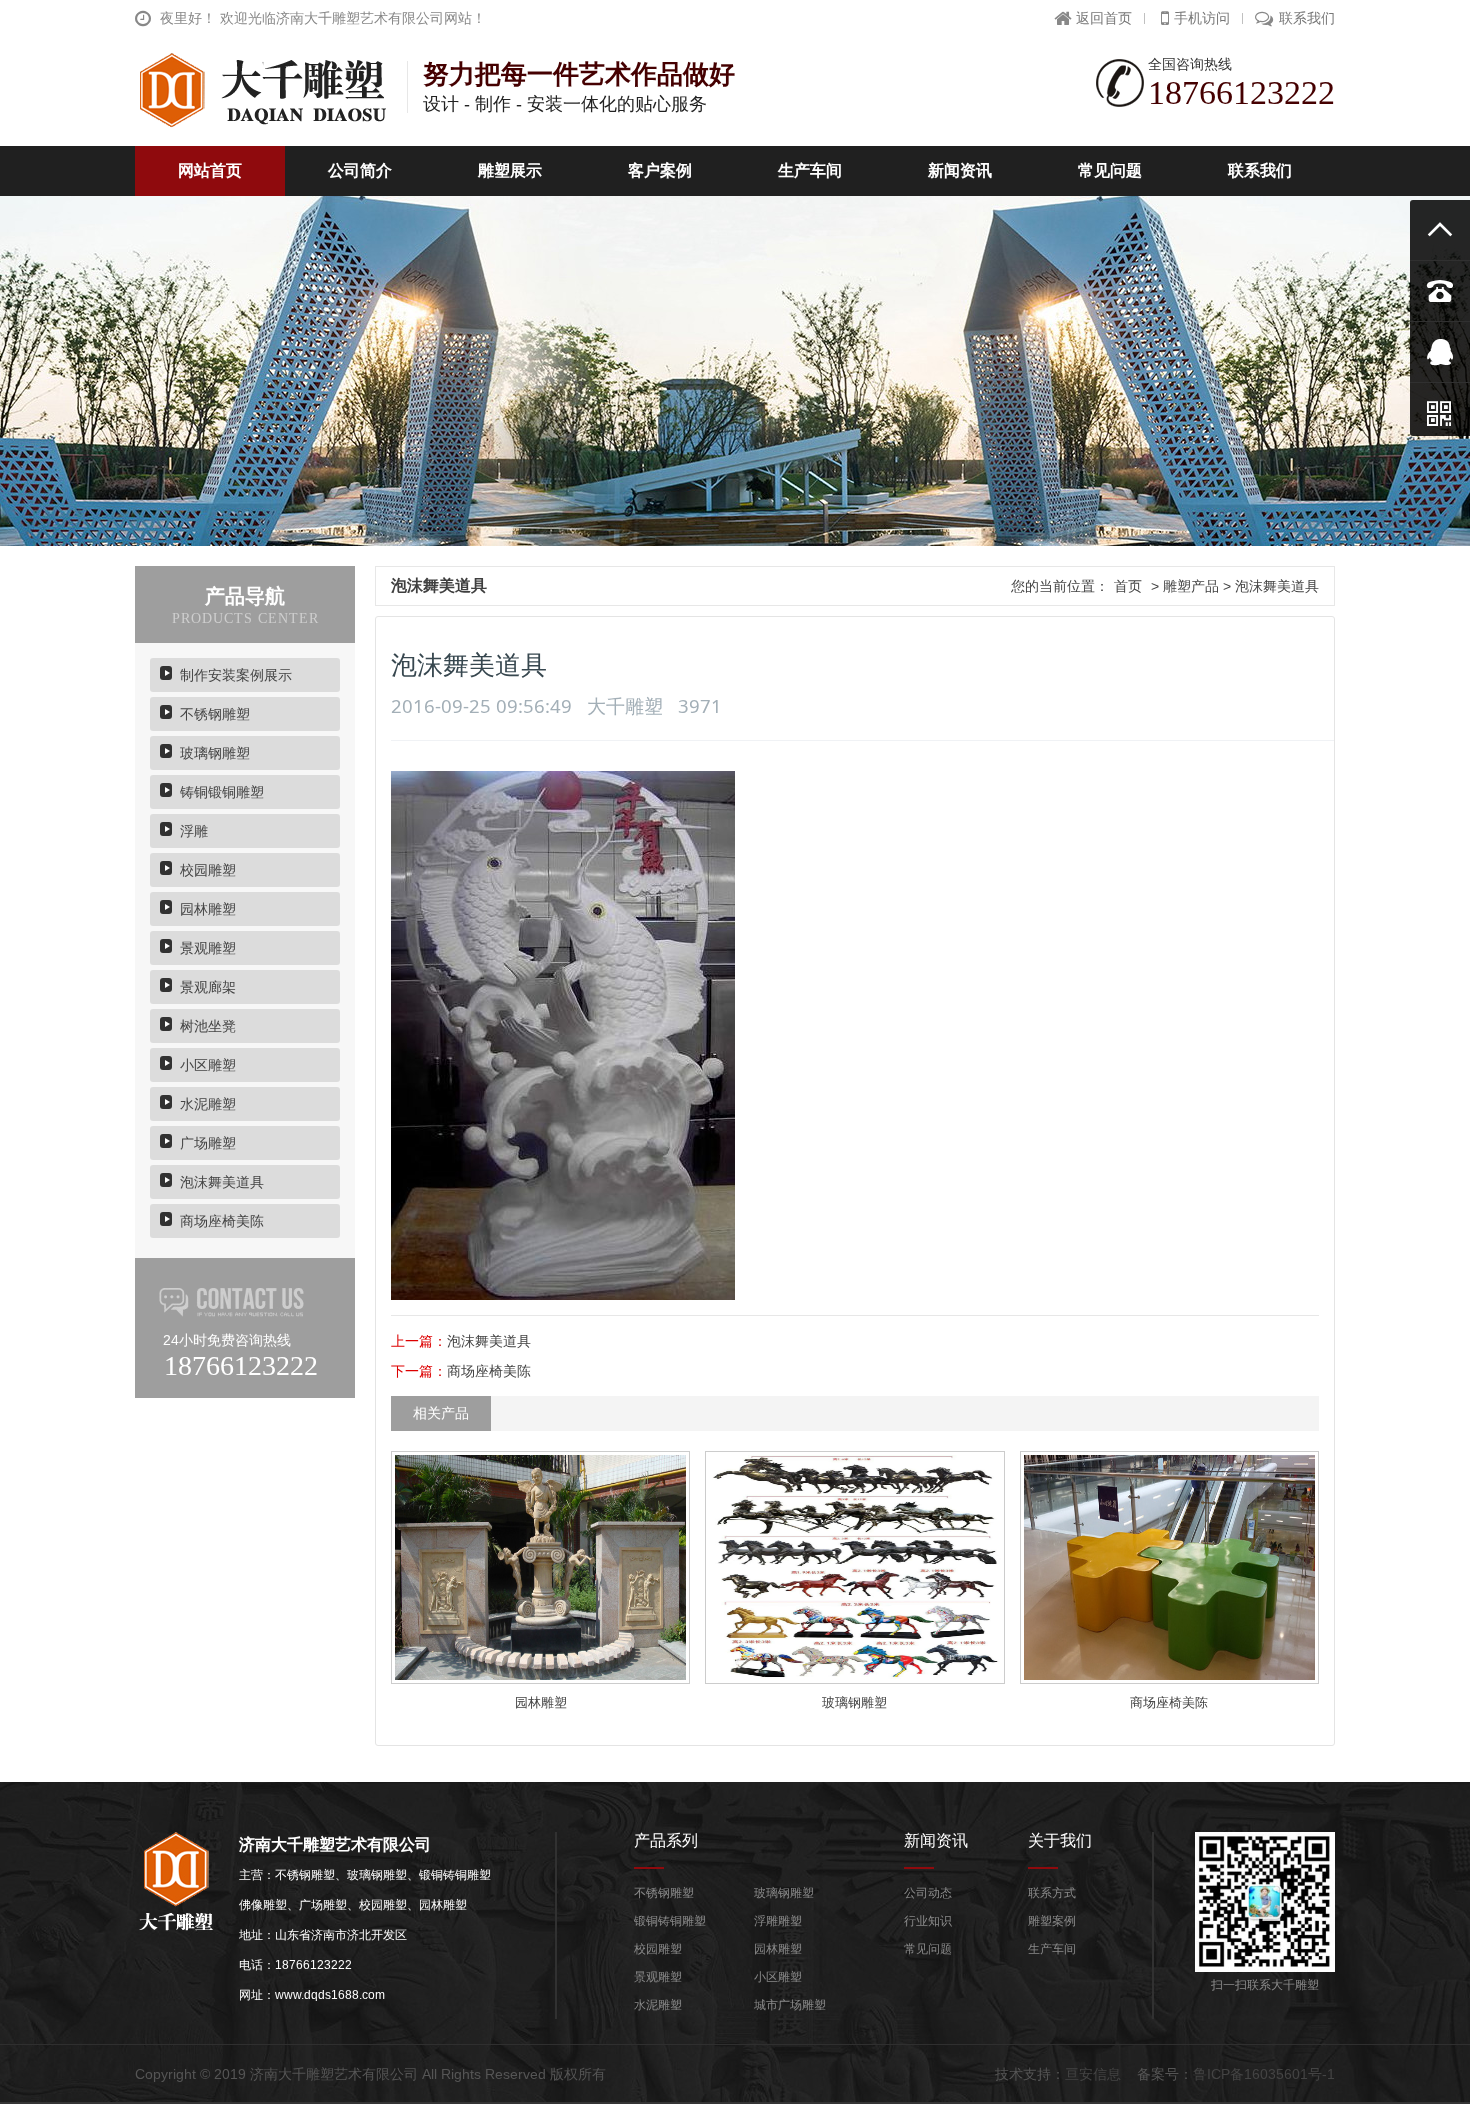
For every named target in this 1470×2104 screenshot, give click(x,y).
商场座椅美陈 (222, 1221)
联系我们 (1307, 18)
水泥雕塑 (208, 1104)
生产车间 (810, 170)
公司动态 (928, 1893)
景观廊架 (208, 987)
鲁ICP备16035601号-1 (1264, 2074)
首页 (1128, 586)
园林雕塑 (208, 909)
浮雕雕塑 (778, 1921)
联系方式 (1052, 1893)
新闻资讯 (960, 170)
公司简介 (360, 170)
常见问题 (1110, 170)
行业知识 (928, 1921)
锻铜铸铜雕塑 (670, 1921)
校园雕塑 (208, 870)
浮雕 (194, 831)
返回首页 (1104, 18)
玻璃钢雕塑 (215, 753)
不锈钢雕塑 (215, 714)
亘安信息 (1093, 2074)
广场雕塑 (208, 1143)
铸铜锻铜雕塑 (222, 792)
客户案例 (660, 170)
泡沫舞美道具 (222, 1182)
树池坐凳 (208, 1026)
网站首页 (210, 170)
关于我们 (1060, 1840)
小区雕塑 (208, 1065)
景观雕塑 (208, 948)
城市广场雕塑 (790, 2005)
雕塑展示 (510, 170)
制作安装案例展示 (236, 675)
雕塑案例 (1052, 1921)
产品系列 (666, 1840)
